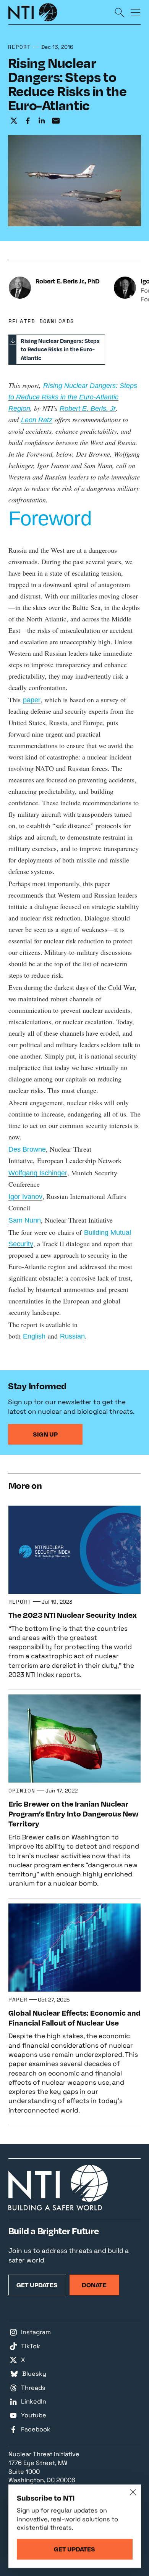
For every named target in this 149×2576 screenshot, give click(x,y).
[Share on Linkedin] (42, 121)
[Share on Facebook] (28, 121)
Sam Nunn (25, 1220)
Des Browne (27, 1149)
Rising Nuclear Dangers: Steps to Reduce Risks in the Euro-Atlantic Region (73, 397)
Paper (18, 1999)
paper (32, 700)
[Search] (120, 12)
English (34, 1336)
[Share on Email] (56, 121)
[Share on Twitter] (14, 121)
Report (20, 47)
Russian (72, 1336)
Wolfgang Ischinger (38, 1173)
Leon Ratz (37, 420)
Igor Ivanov (25, 1197)
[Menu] (136, 12)
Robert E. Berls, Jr (88, 409)
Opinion (22, 1790)
